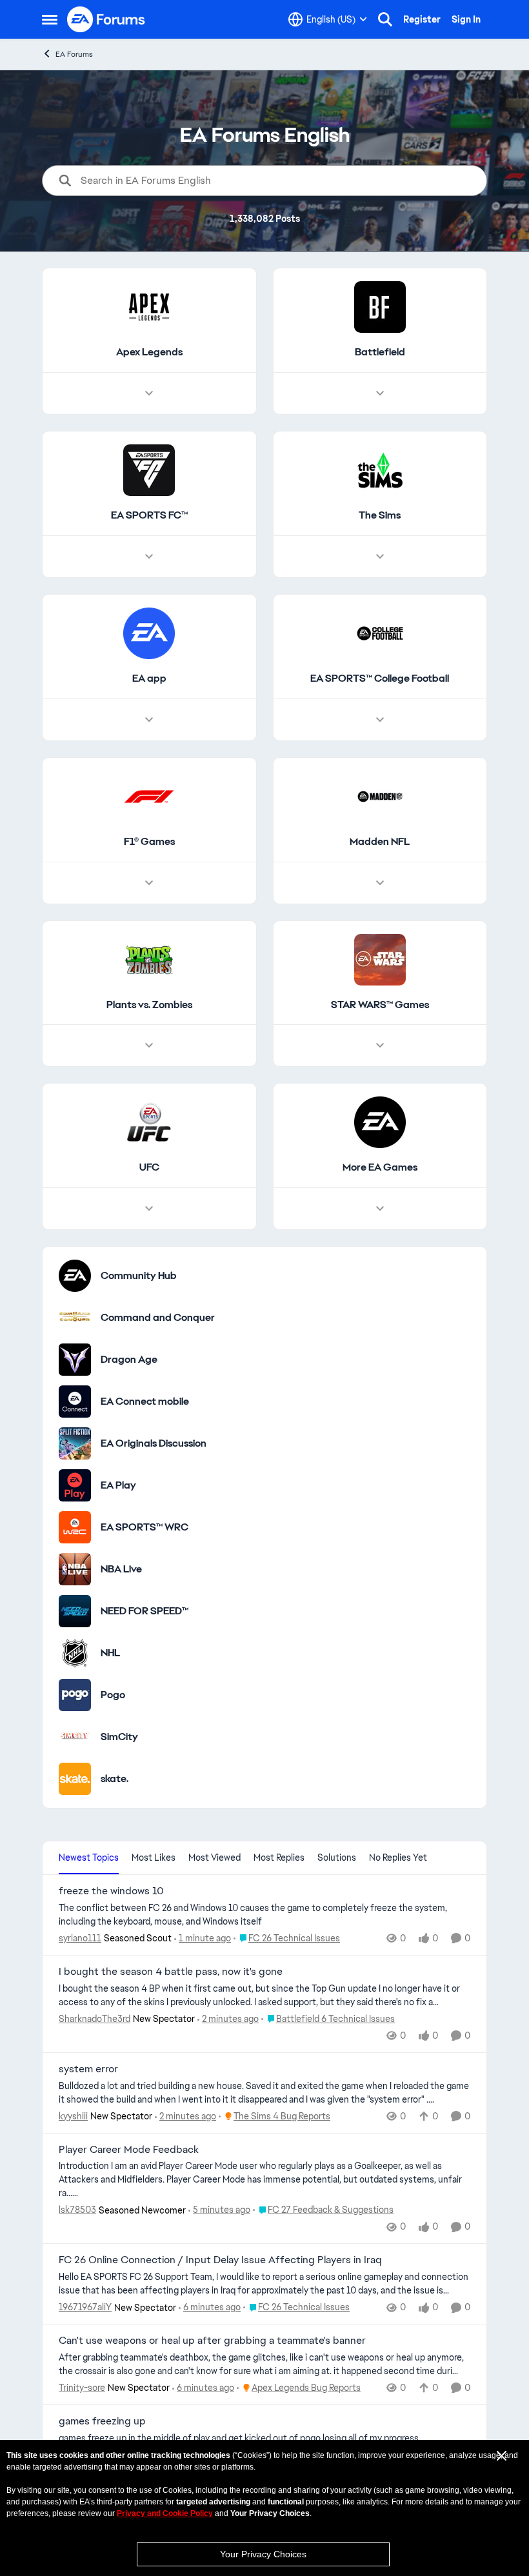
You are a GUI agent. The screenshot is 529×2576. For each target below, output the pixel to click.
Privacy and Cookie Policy (165, 2513)
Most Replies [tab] (279, 1858)
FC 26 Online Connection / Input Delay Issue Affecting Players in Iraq (220, 2260)
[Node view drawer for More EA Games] (380, 1209)
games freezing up (102, 2421)
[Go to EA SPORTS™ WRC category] (75, 1527)
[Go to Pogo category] (75, 1695)
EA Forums (74, 54)
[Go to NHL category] (75, 1653)
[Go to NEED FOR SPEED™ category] (75, 1611)
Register (422, 19)
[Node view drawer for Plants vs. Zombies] (149, 1045)
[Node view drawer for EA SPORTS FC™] (149, 557)
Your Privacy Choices (263, 2554)
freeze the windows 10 (111, 1891)
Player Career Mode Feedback (129, 2150)
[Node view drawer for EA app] (149, 720)
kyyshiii (73, 2116)
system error (88, 2069)
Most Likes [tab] (154, 1858)
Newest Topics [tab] (89, 1858)
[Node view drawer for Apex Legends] (149, 393)
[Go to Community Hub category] (75, 1276)
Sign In (466, 19)
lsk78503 (77, 2210)
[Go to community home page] (106, 19)
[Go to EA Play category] (75, 1485)
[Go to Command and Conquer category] (75, 1318)
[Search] (385, 19)
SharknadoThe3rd (95, 2019)
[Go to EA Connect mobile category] (75, 1402)
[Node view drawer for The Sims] (380, 557)
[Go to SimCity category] (75, 1737)
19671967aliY (85, 2307)
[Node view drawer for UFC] (149, 1209)
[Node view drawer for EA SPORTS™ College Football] (380, 720)
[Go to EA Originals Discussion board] (75, 1443)
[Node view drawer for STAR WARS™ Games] (380, 1045)
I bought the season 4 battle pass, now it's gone (171, 1972)
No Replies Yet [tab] (398, 1858)
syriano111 (80, 1938)
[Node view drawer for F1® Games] (149, 883)
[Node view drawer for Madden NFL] (380, 883)
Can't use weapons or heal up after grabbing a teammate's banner (212, 2341)
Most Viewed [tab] (215, 1858)
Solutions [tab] (337, 1858)
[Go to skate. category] (75, 1779)
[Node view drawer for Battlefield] (380, 393)
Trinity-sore (82, 2388)
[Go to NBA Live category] (75, 1569)
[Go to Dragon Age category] (75, 1360)
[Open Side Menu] (50, 19)
